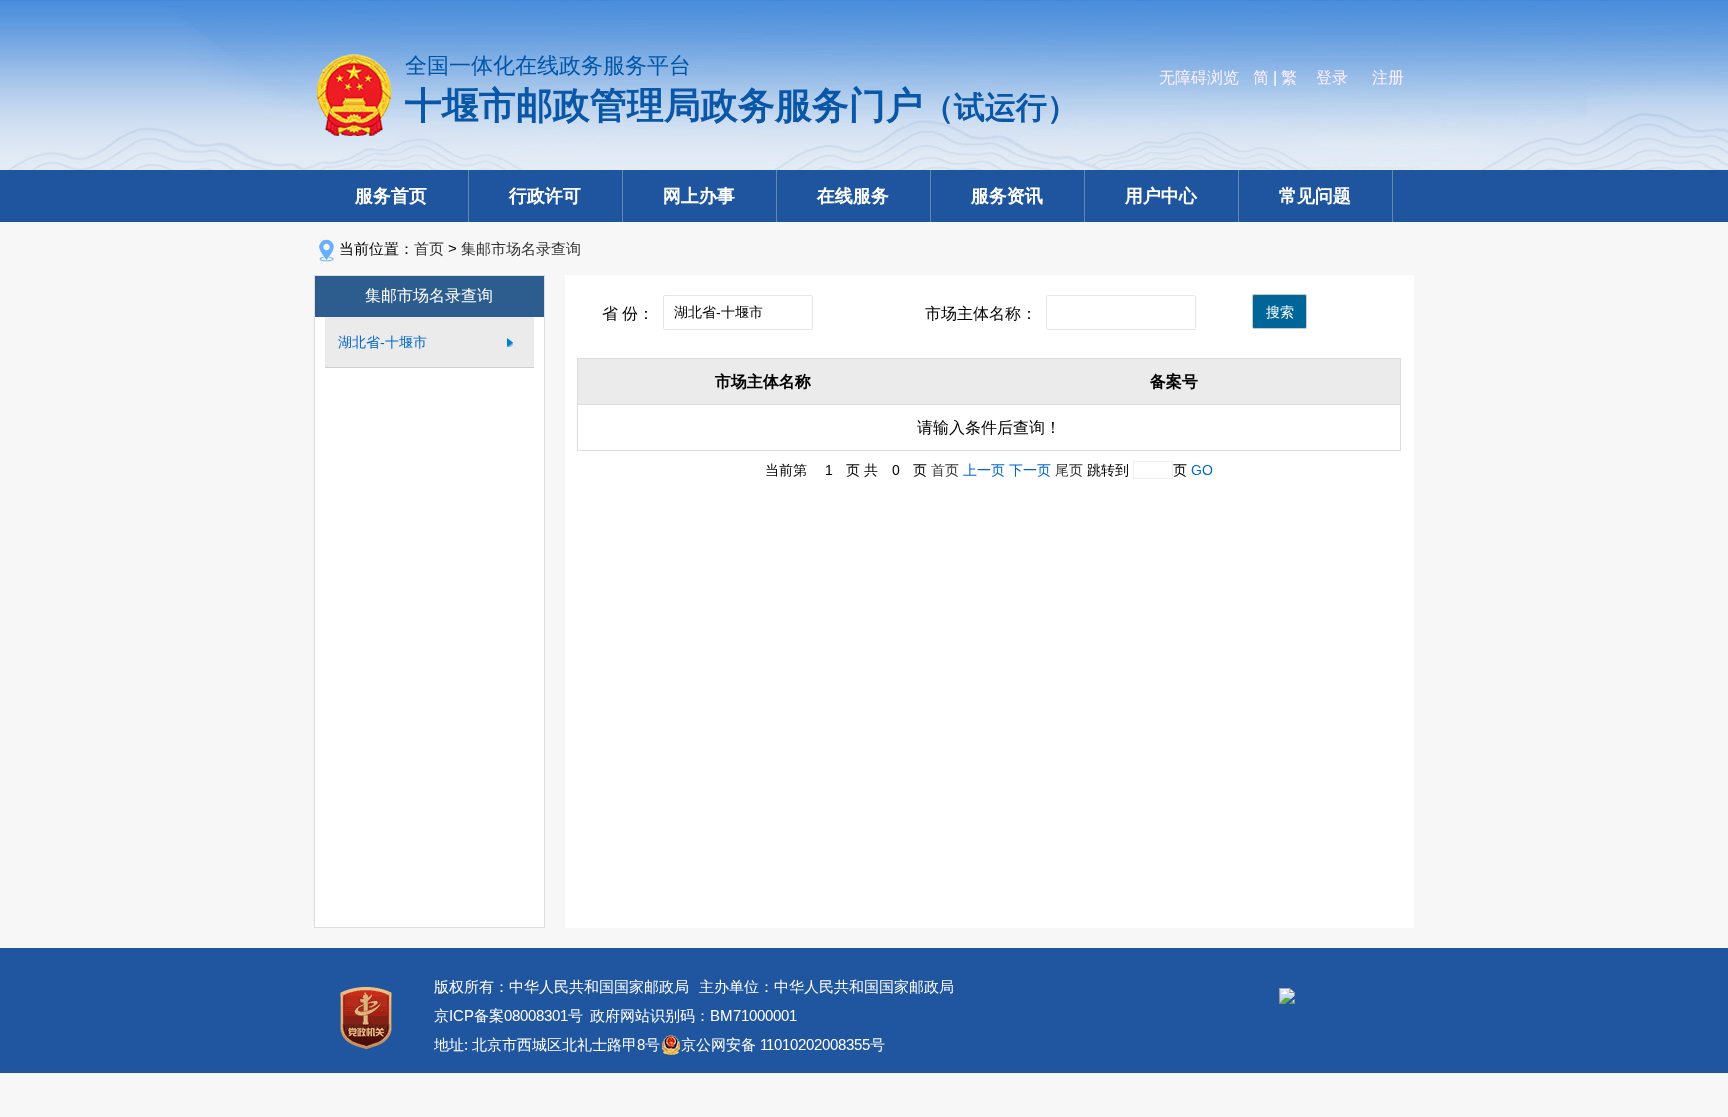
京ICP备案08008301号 (508, 1015)
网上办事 (699, 196)
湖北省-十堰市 (382, 342)
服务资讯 (1007, 196)
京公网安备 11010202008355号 (783, 1044)
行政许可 (545, 196)
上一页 (984, 470)
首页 (429, 248)
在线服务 (853, 196)
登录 (1332, 77)
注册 (1388, 77)
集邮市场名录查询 (521, 248)
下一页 (1030, 470)
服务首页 (391, 196)
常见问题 (1315, 196)
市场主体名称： (981, 313)
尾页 (1069, 470)
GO (1202, 470)
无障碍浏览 (1199, 77)
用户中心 (1161, 196)
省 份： (628, 313)
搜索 (1280, 312)
